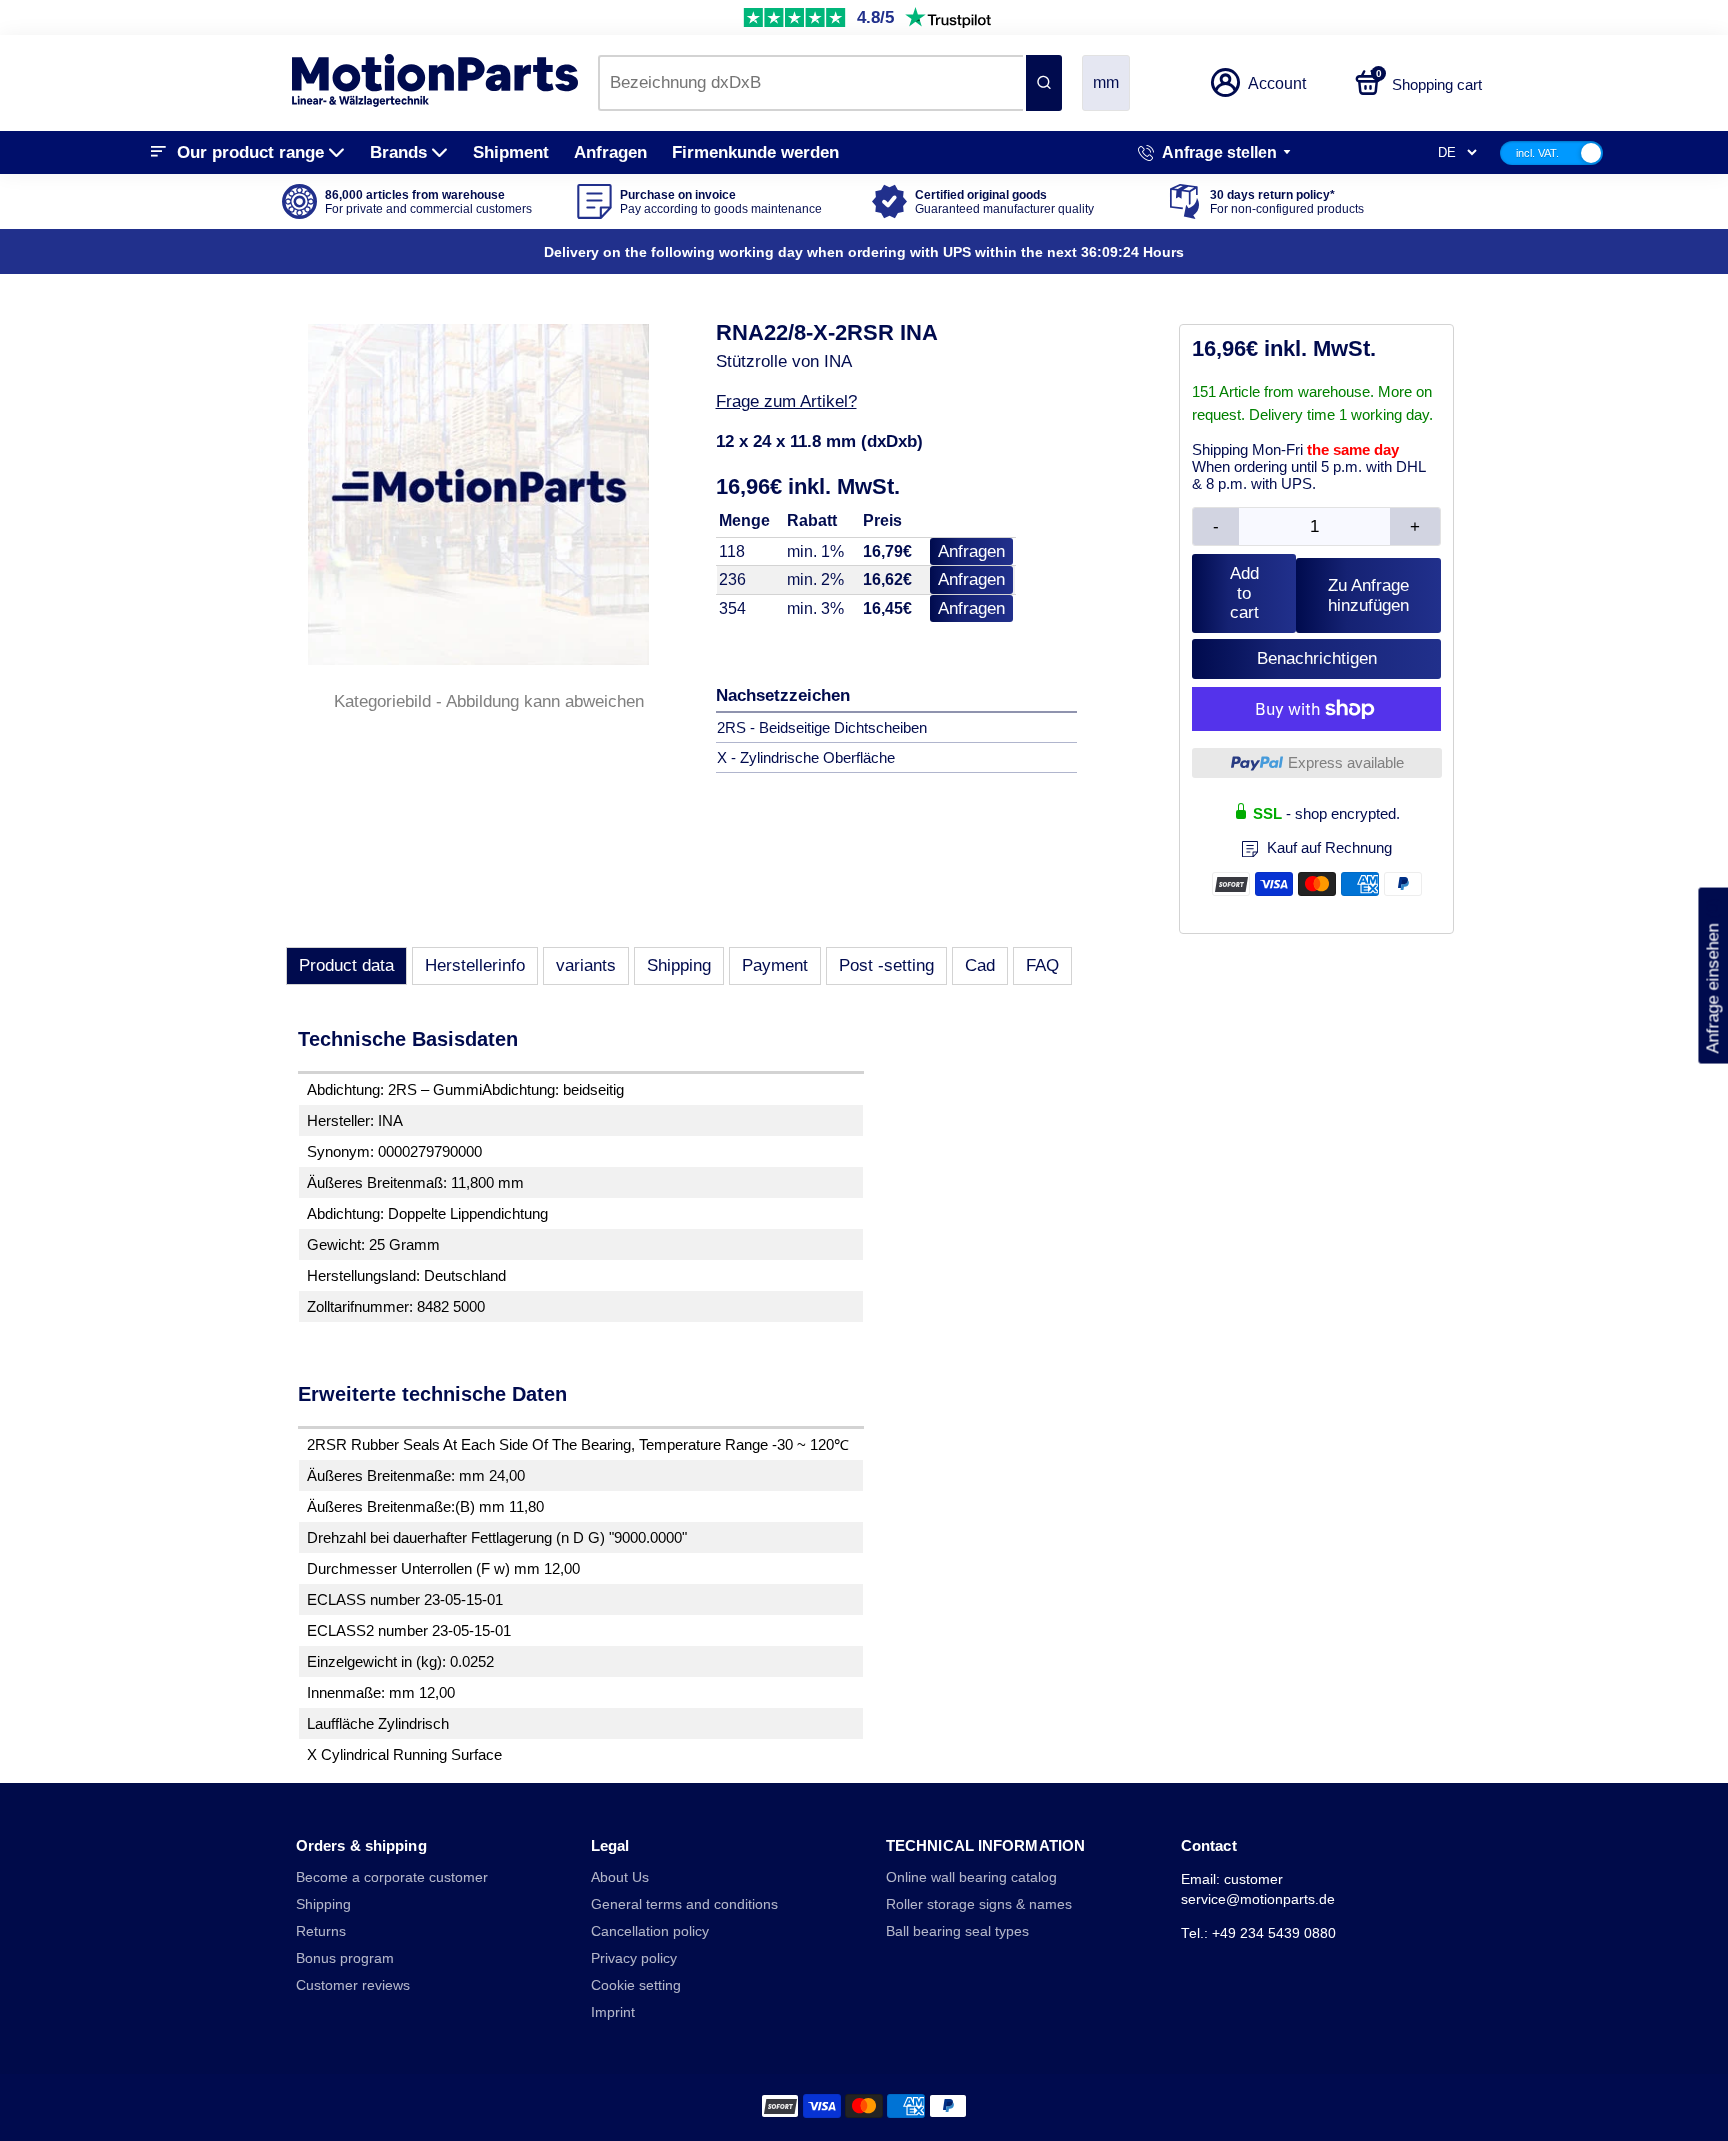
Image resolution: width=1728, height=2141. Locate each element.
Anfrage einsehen (1712, 976)
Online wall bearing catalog (971, 1877)
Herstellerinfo (475, 965)
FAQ (1042, 965)
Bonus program (345, 1958)
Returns (321, 1931)
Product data (346, 965)
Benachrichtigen (1317, 658)
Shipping (679, 965)
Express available (1346, 762)
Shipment (511, 152)
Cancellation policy (650, 1931)
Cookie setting (636, 1985)
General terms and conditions (684, 1904)
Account (1277, 83)
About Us (620, 1877)
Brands (398, 152)
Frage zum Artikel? (786, 401)
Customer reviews (353, 1985)
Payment (775, 965)
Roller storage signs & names (979, 1904)
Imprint (613, 2012)
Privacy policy (634, 1958)
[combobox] (810, 83)
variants (586, 965)
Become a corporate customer (392, 1877)
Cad (980, 965)
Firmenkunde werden (755, 152)
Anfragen (610, 152)
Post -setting (886, 965)
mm (1106, 82)
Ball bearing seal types (957, 1931)
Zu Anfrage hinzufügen (1368, 595)
